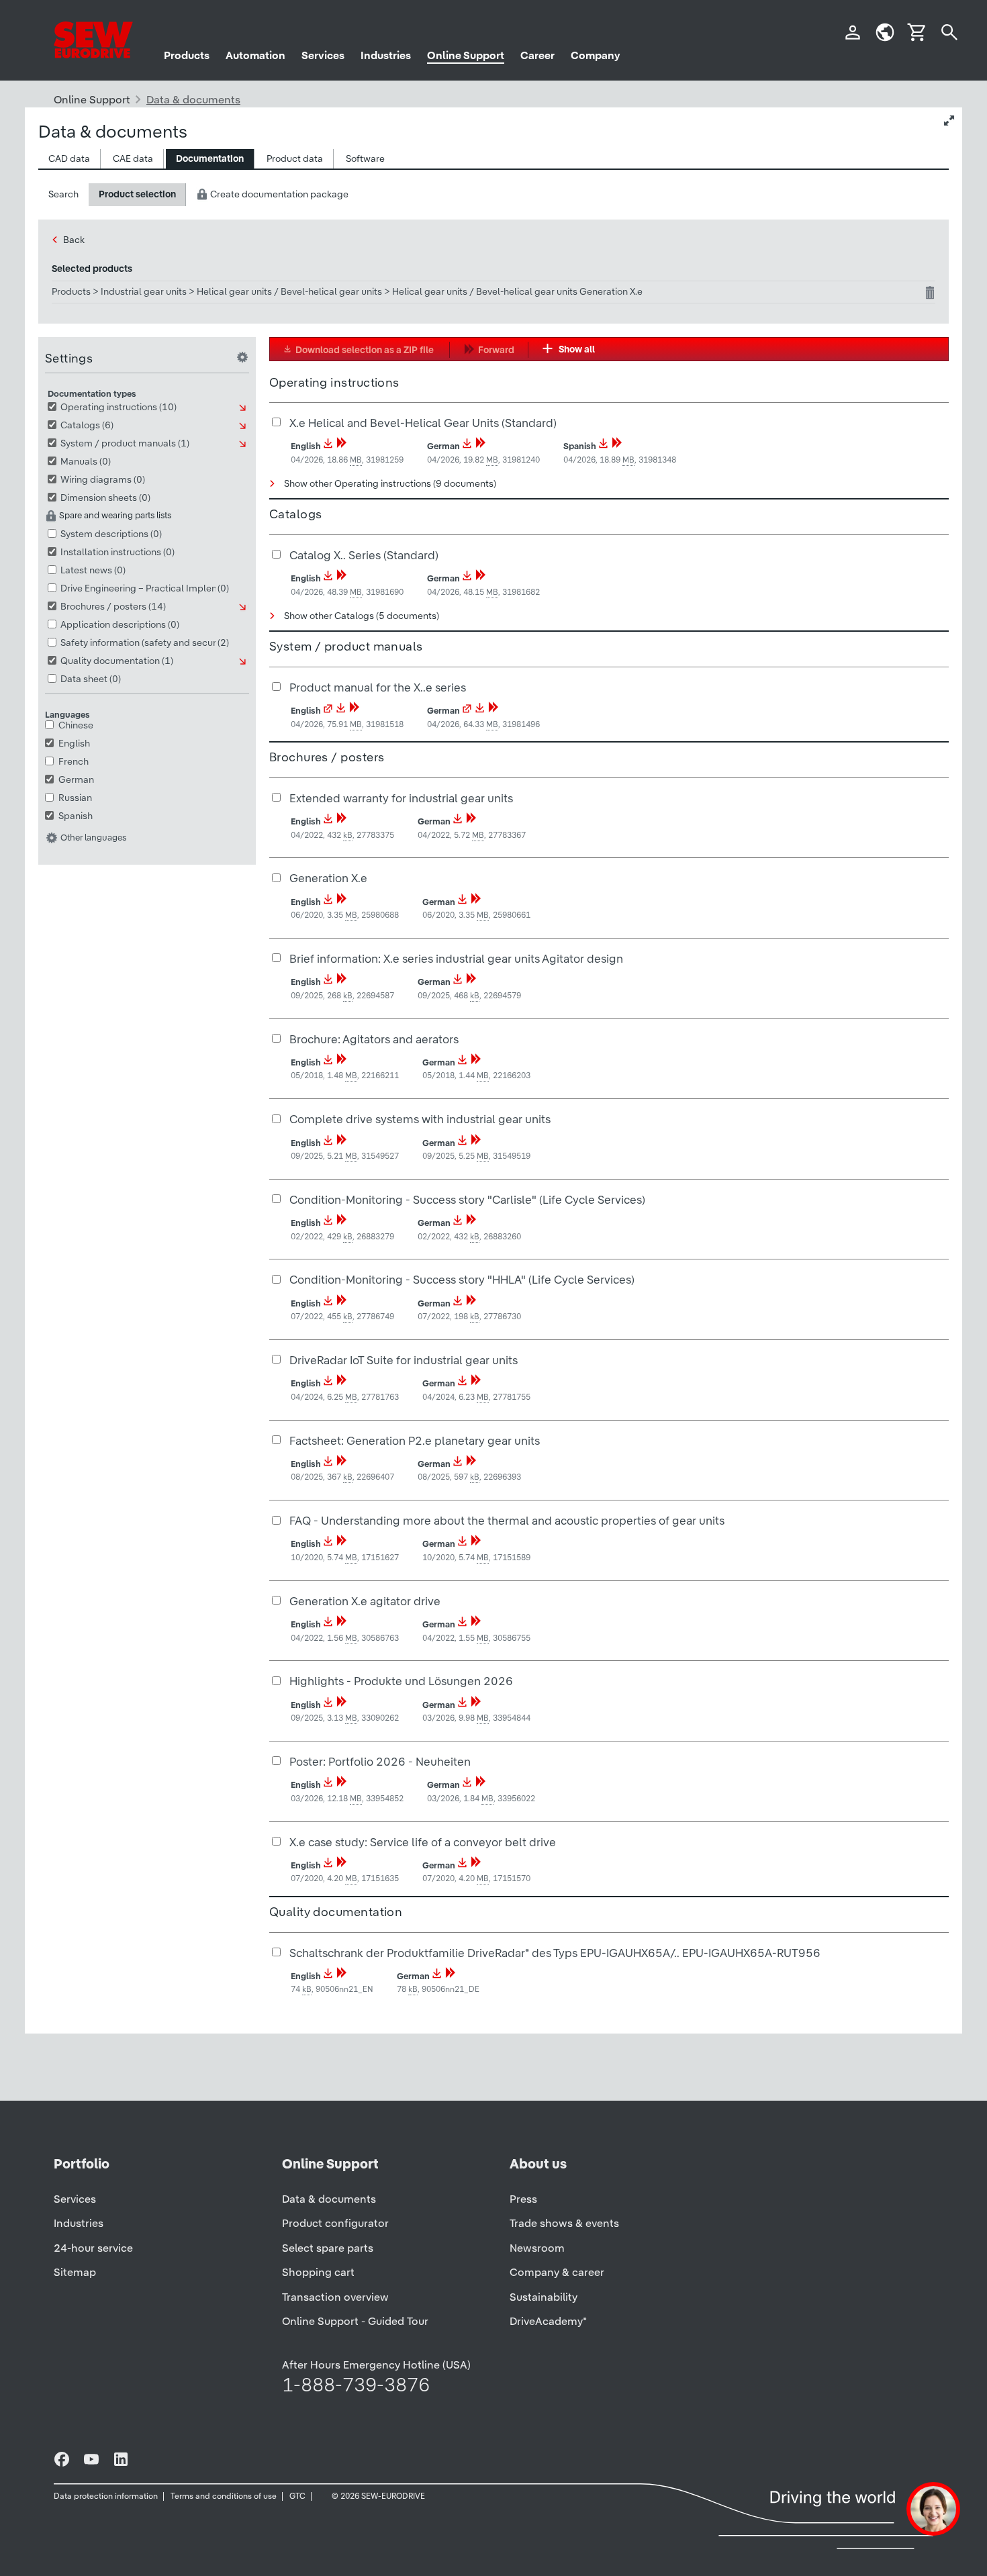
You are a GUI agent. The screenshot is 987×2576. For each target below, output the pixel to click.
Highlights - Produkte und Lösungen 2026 (401, 1681)
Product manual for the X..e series (378, 687)
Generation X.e (328, 878)
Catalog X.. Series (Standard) (364, 555)
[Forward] (342, 446)
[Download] (328, 446)
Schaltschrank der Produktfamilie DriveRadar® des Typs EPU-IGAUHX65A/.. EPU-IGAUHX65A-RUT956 (555, 1953)
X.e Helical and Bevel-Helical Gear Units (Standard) (423, 423)
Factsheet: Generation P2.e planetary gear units (415, 1440)
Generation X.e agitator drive (365, 1601)
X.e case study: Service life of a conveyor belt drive (423, 1842)
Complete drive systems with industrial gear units (420, 1119)
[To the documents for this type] (244, 408)
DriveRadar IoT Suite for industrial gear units (404, 1360)
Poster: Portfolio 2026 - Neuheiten (380, 1761)
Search (63, 194)
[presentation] (69, 159)
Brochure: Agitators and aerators (374, 1039)
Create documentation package (278, 194)
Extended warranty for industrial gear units (401, 798)
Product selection (137, 194)
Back (74, 240)
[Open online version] (328, 711)
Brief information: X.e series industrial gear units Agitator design (456, 958)
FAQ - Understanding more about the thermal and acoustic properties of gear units (507, 1520)
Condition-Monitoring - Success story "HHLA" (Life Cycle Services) (462, 1279)
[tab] (69, 159)
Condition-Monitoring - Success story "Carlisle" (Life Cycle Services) (467, 1199)
